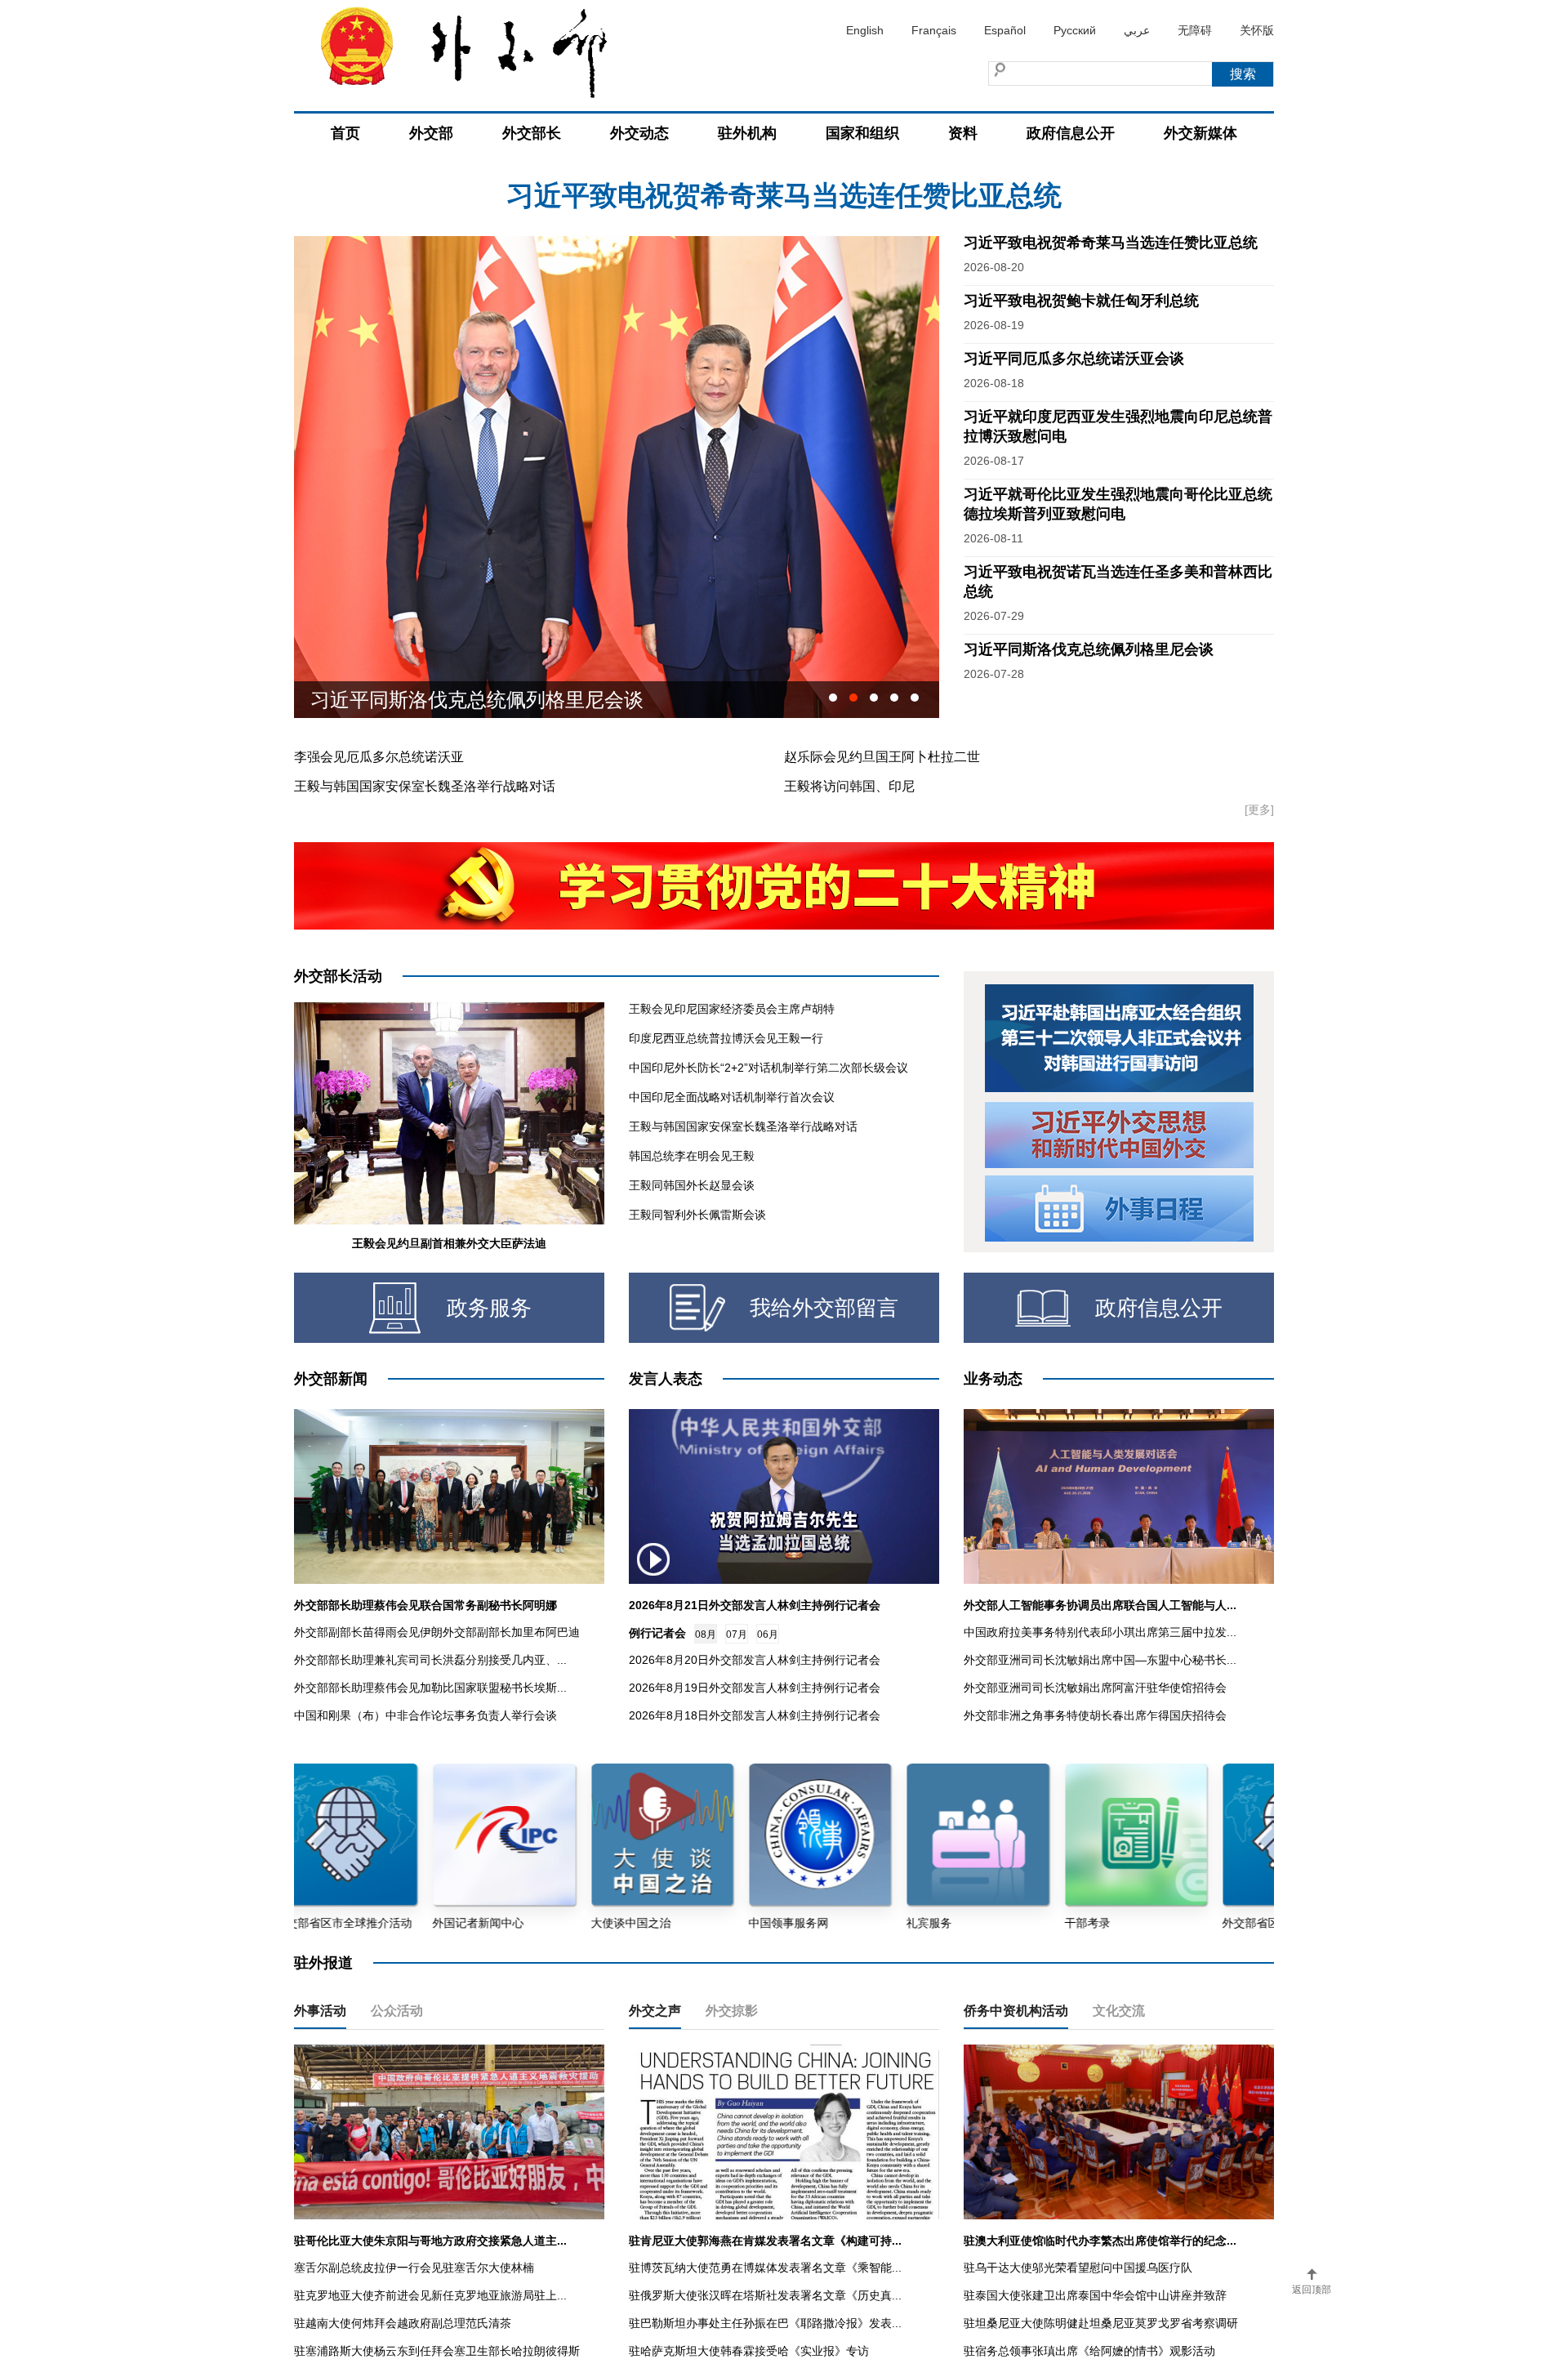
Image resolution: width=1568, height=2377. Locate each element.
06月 (768, 1634)
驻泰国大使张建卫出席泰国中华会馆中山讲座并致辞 (1095, 2295)
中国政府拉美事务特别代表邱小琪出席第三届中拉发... (1100, 1632)
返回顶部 (1312, 2290)
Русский (1075, 30)
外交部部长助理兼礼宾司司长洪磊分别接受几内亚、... (430, 1660)
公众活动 (397, 2011)
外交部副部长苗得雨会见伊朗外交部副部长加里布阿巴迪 (437, 1632)
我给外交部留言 (824, 1308)
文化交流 (1119, 2011)
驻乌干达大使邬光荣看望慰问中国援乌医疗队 (1078, 2268)
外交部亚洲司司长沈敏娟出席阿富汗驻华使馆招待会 (1095, 1688)
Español (1005, 30)
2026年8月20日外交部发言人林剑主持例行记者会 (755, 1660)
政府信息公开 (1071, 133)
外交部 (431, 133)
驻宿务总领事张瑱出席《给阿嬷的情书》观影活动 (1089, 2351)
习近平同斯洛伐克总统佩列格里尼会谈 (1089, 649)
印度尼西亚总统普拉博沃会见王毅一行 (726, 1038)
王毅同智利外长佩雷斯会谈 (697, 1215)
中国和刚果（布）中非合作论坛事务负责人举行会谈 (425, 1715)
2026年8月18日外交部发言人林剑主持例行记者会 (755, 1715)
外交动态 (639, 133)
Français (934, 30)
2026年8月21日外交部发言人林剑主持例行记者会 (755, 1605)
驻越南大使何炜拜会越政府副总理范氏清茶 (403, 2323)
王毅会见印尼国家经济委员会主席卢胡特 (732, 1009)
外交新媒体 (1200, 133)
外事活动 (320, 2011)
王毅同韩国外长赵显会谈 (692, 1185)
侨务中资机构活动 (1016, 2011)
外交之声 (655, 2011)
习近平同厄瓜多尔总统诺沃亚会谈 (1074, 359)
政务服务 (489, 1308)
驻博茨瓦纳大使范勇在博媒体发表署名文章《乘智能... (765, 2268)
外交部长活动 (338, 976)
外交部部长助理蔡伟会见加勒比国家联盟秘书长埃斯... (430, 1688)
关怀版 (1257, 30)
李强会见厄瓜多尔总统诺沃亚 (379, 757)
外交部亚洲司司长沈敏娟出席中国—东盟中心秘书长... (1100, 1660)
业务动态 (993, 1379)
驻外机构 (747, 133)
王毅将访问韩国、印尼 (849, 786)
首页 (345, 133)
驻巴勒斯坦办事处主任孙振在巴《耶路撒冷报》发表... (765, 2323)
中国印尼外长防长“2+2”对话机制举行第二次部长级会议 (768, 1068)
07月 (737, 1634)
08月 (706, 1634)
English (865, 30)
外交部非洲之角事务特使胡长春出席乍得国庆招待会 (1095, 1715)
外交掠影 (732, 2011)
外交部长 (532, 133)
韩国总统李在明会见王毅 (692, 1156)
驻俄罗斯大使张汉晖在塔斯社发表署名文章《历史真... (765, 2295)
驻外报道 (323, 1963)
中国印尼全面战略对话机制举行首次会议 (732, 1097)
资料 (963, 133)
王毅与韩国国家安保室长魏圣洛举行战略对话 (425, 786)
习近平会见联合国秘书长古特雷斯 (457, 700)
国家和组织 (862, 133)
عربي (1137, 30)
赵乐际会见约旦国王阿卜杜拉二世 (882, 757)
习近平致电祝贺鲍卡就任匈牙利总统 (784, 195)
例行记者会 (657, 1633)
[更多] (1259, 809)
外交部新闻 (331, 1379)
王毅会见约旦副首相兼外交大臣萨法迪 (449, 1243)
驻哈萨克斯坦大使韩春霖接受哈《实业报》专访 (749, 2351)
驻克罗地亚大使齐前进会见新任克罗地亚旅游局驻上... (430, 2295)
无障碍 (1195, 30)
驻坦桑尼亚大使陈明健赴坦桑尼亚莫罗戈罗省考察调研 (1101, 2323)
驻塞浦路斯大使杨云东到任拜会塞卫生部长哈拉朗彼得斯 (437, 2351)
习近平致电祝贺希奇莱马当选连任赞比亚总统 (1111, 243)
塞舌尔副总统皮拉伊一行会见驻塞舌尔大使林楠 (414, 2268)
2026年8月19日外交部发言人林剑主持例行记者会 (755, 1688)
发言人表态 (666, 1379)
